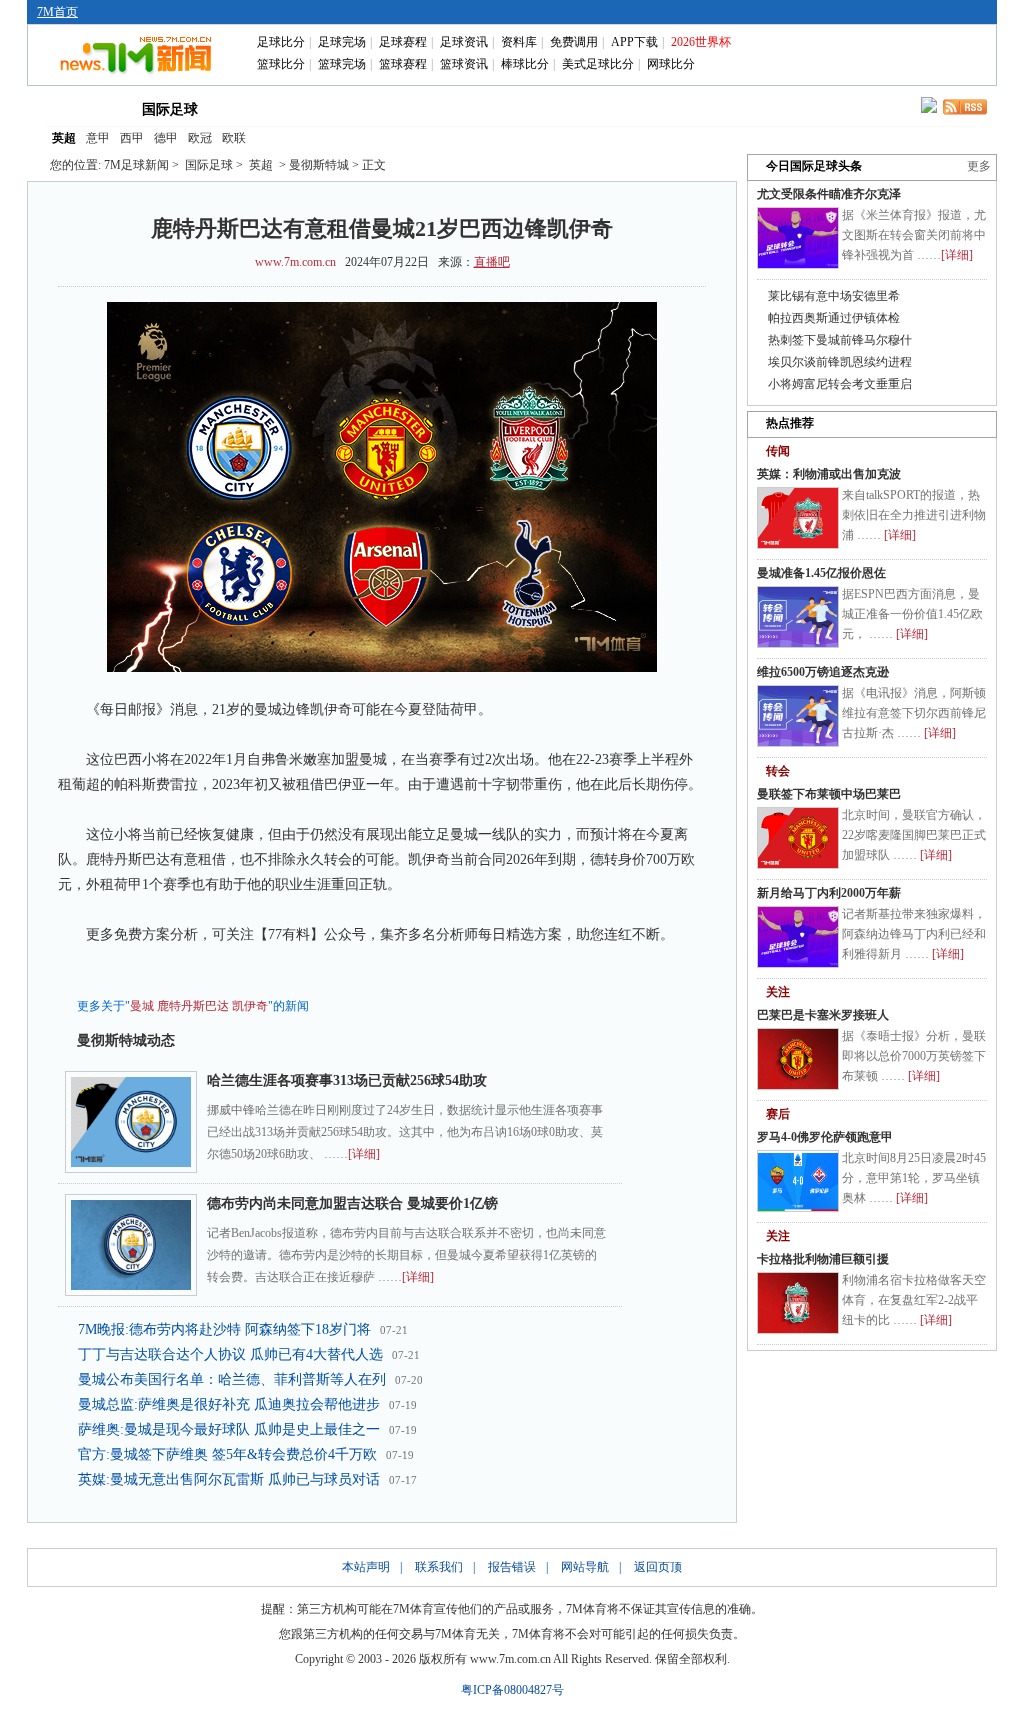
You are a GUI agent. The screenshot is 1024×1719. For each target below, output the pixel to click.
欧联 (234, 138)
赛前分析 (432, 108)
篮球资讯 (464, 64)
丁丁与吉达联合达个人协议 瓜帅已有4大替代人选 (230, 1354)
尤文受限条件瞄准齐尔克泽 (829, 194)
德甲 (166, 138)
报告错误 (512, 1567)
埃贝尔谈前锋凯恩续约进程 (840, 362)
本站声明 (366, 1567)
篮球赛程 (403, 64)
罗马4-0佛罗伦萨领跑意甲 (825, 1137)
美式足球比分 (598, 64)
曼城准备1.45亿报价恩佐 (821, 573)
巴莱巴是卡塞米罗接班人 (823, 1015)
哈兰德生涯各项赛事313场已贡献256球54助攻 (347, 1080)
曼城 (142, 1006)
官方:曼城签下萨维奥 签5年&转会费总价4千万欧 (227, 1454)
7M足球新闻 (136, 165)
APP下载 (634, 42)
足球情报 (690, 108)
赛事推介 (604, 108)
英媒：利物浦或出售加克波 (829, 474)
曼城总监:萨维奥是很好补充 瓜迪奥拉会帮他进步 (229, 1404)
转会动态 (346, 108)
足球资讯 (464, 42)
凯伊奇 (250, 1006)
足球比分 (281, 42)
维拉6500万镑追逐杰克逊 (823, 672)
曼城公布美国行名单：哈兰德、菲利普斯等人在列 (232, 1379)
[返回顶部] (1005, 1604)
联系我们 (439, 1567)
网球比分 (671, 64)
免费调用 (574, 42)
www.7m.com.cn (295, 262)
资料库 (519, 42)
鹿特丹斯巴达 (193, 1006)
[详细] (364, 1154)
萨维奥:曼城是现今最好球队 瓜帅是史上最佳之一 (229, 1429)
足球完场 (342, 42)
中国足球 (260, 108)
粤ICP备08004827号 (512, 1690)
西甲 (132, 138)
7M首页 (57, 12)
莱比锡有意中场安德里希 (834, 296)
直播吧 (492, 262)
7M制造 (518, 108)
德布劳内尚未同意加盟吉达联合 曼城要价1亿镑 (352, 1203)
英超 (64, 138)
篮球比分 (281, 64)
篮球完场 (342, 64)
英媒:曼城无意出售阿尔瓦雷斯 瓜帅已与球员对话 (229, 1479)
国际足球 (170, 109)
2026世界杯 (701, 42)
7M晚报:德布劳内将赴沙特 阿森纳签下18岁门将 (224, 1329)
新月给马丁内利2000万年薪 (829, 893)
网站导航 (585, 1567)
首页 (80, 108)
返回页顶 (658, 1567)
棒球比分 (525, 64)
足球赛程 (403, 42)
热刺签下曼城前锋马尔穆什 (840, 340)
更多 (979, 166)
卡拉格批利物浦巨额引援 (823, 1259)
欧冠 (200, 138)
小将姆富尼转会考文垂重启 (840, 384)
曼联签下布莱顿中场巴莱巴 (829, 794)
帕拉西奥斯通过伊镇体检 (834, 318)
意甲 (98, 138)
